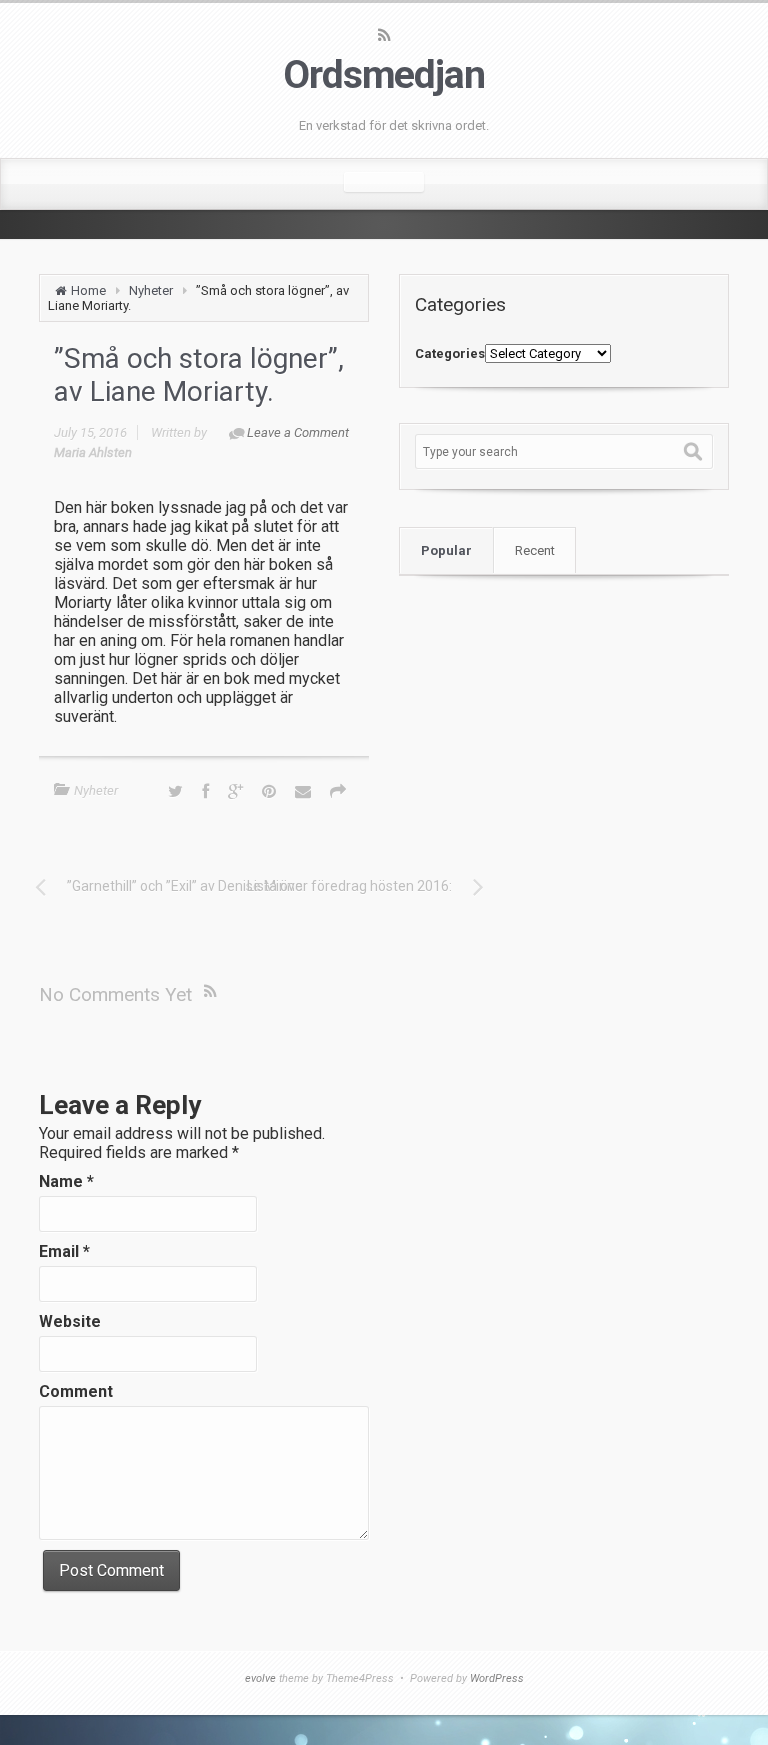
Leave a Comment (298, 432)
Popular (446, 550)
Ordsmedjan (383, 75)
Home (88, 290)
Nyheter (151, 290)
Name (66, 1181)
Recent (535, 550)
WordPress (497, 1678)
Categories (450, 353)
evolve (260, 1678)
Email (64, 1251)
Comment (76, 1391)
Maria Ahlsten (93, 452)
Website (70, 1321)
